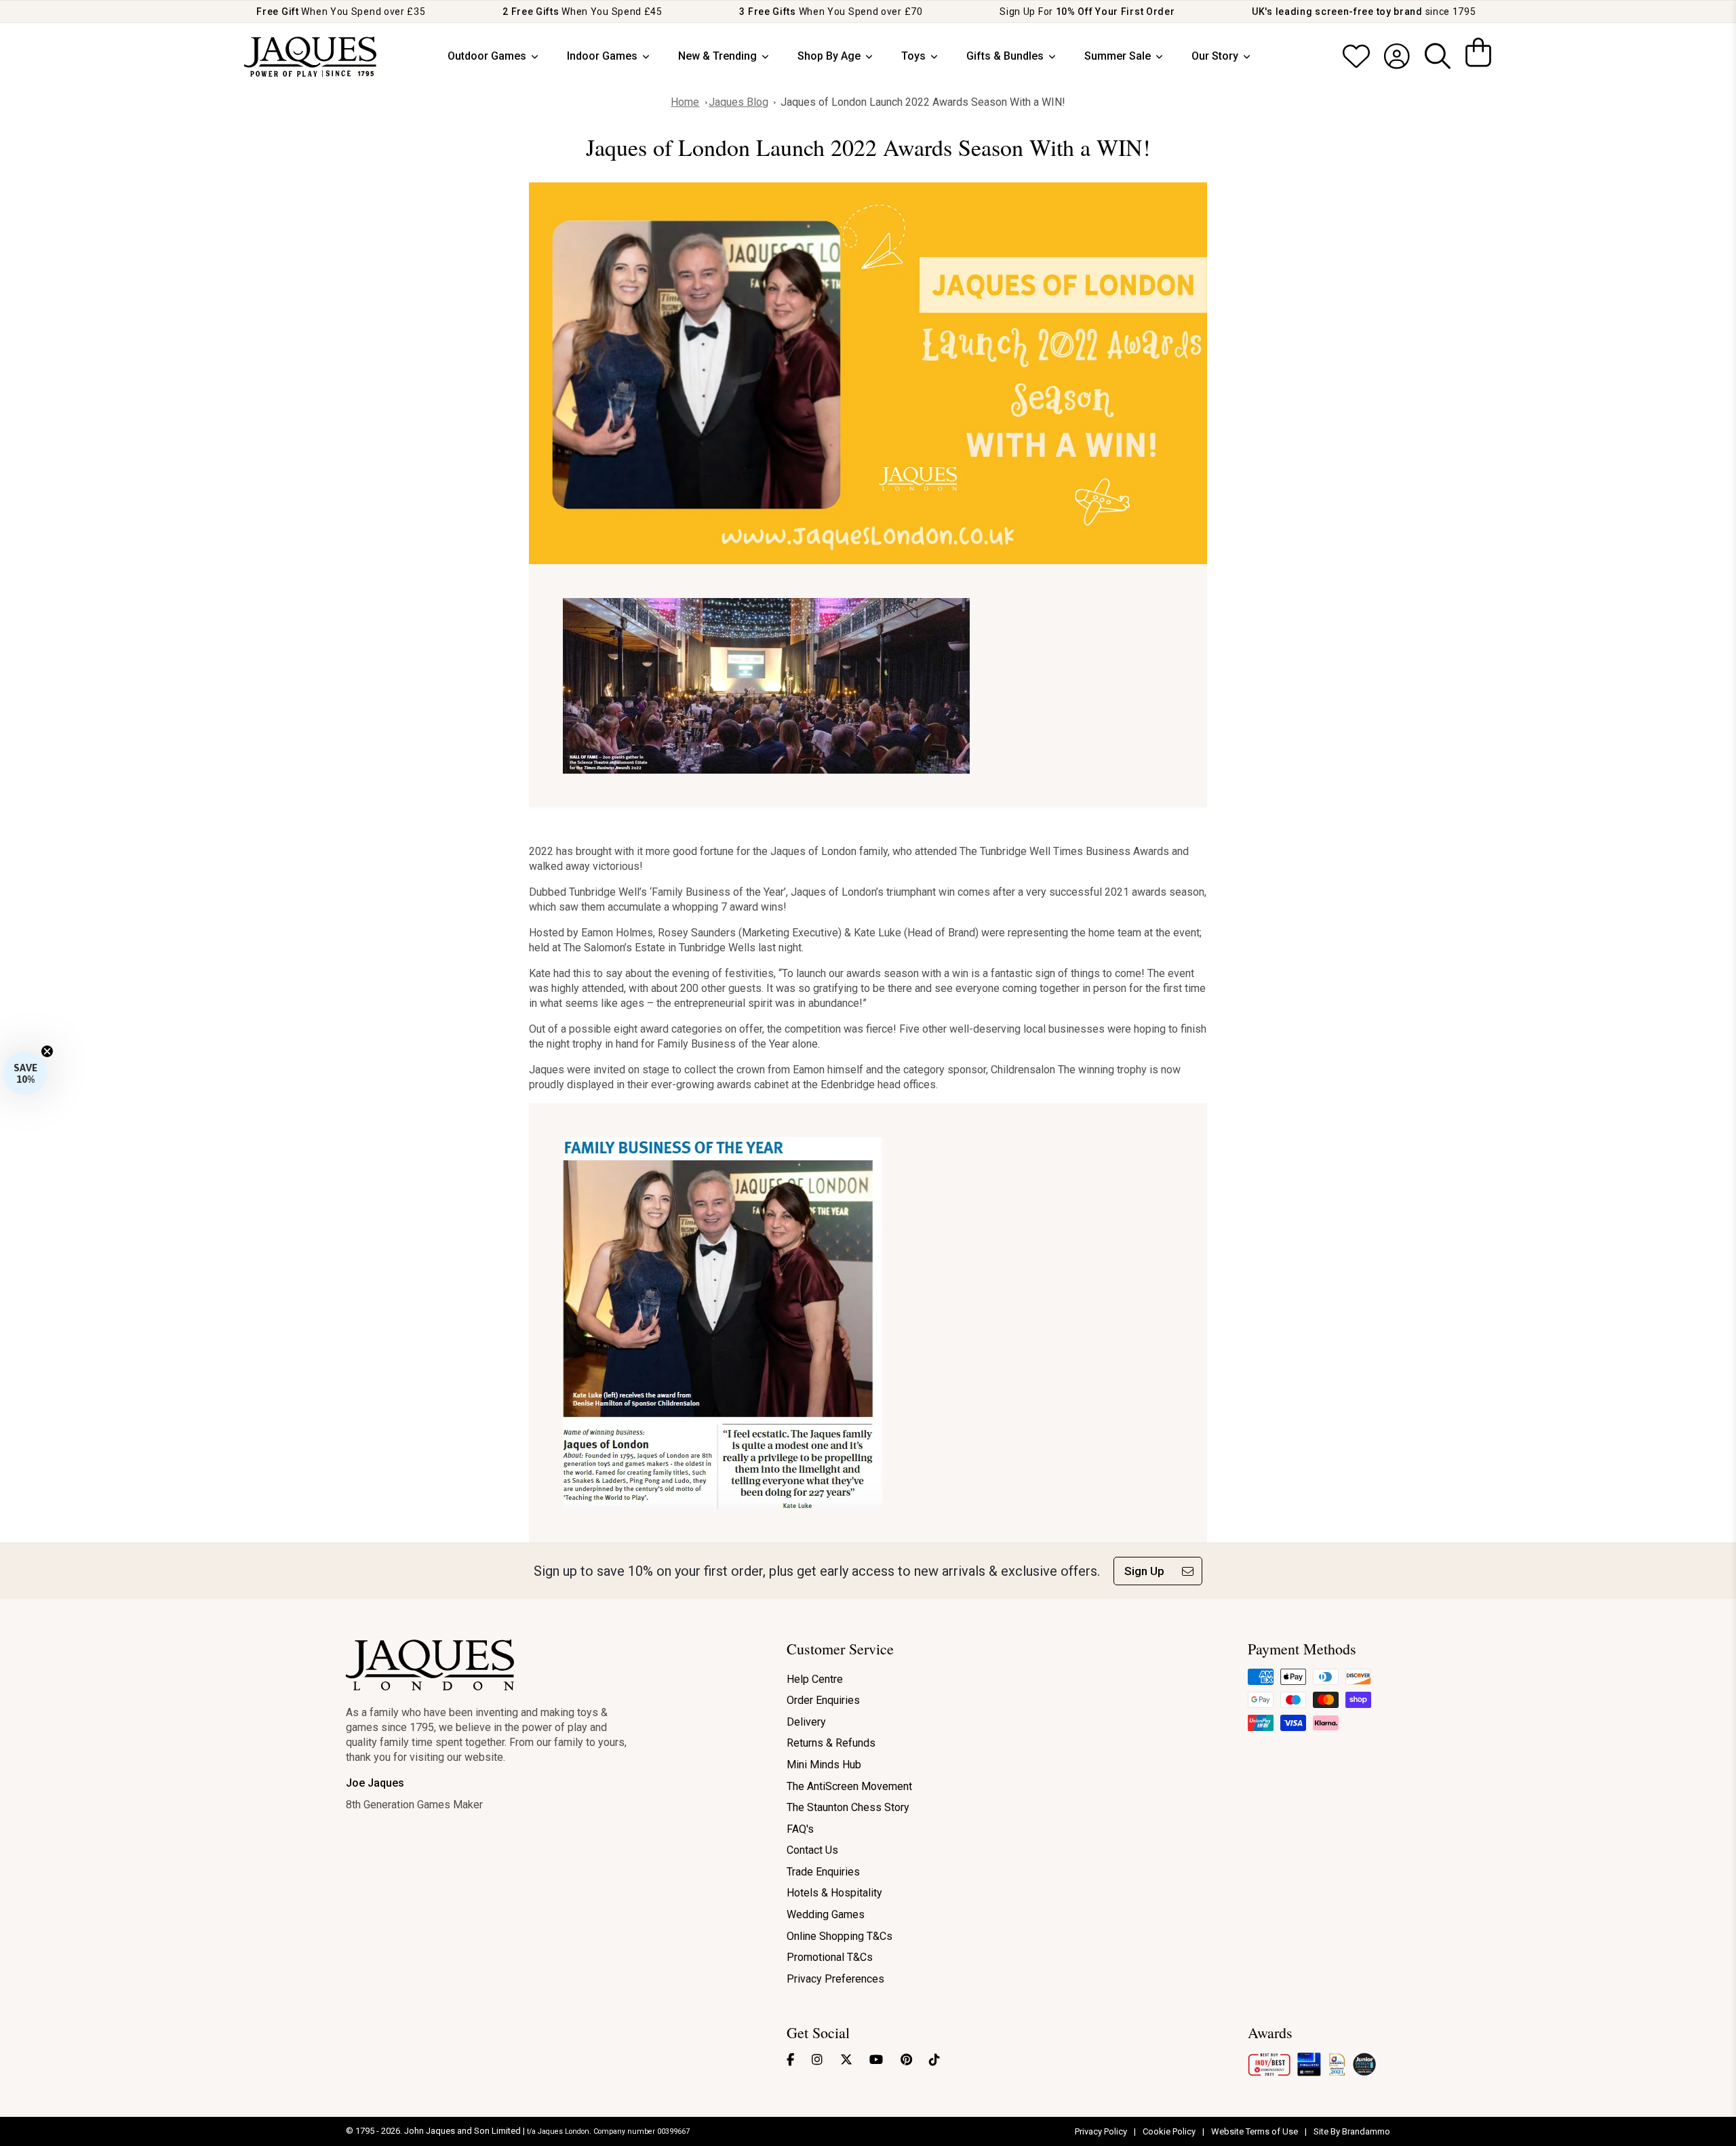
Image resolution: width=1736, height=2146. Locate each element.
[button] (25, 1073)
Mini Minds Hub (824, 1765)
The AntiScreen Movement (849, 1786)
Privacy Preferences (835, 1979)
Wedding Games (826, 1914)
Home (685, 102)
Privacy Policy (1102, 2131)
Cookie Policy (1170, 2131)
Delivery (806, 1722)
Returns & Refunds (831, 1743)
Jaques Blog (738, 102)
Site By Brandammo (1352, 2131)
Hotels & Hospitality (834, 1893)
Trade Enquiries (823, 1872)
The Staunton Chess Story (848, 1807)
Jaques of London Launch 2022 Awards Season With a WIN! (923, 102)
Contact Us (812, 1850)
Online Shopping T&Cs (840, 1936)
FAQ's (800, 1829)
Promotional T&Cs (830, 1957)
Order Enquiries (823, 1700)
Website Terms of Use (1256, 2131)
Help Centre (815, 1679)
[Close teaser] (47, 1051)
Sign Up (1144, 1571)
